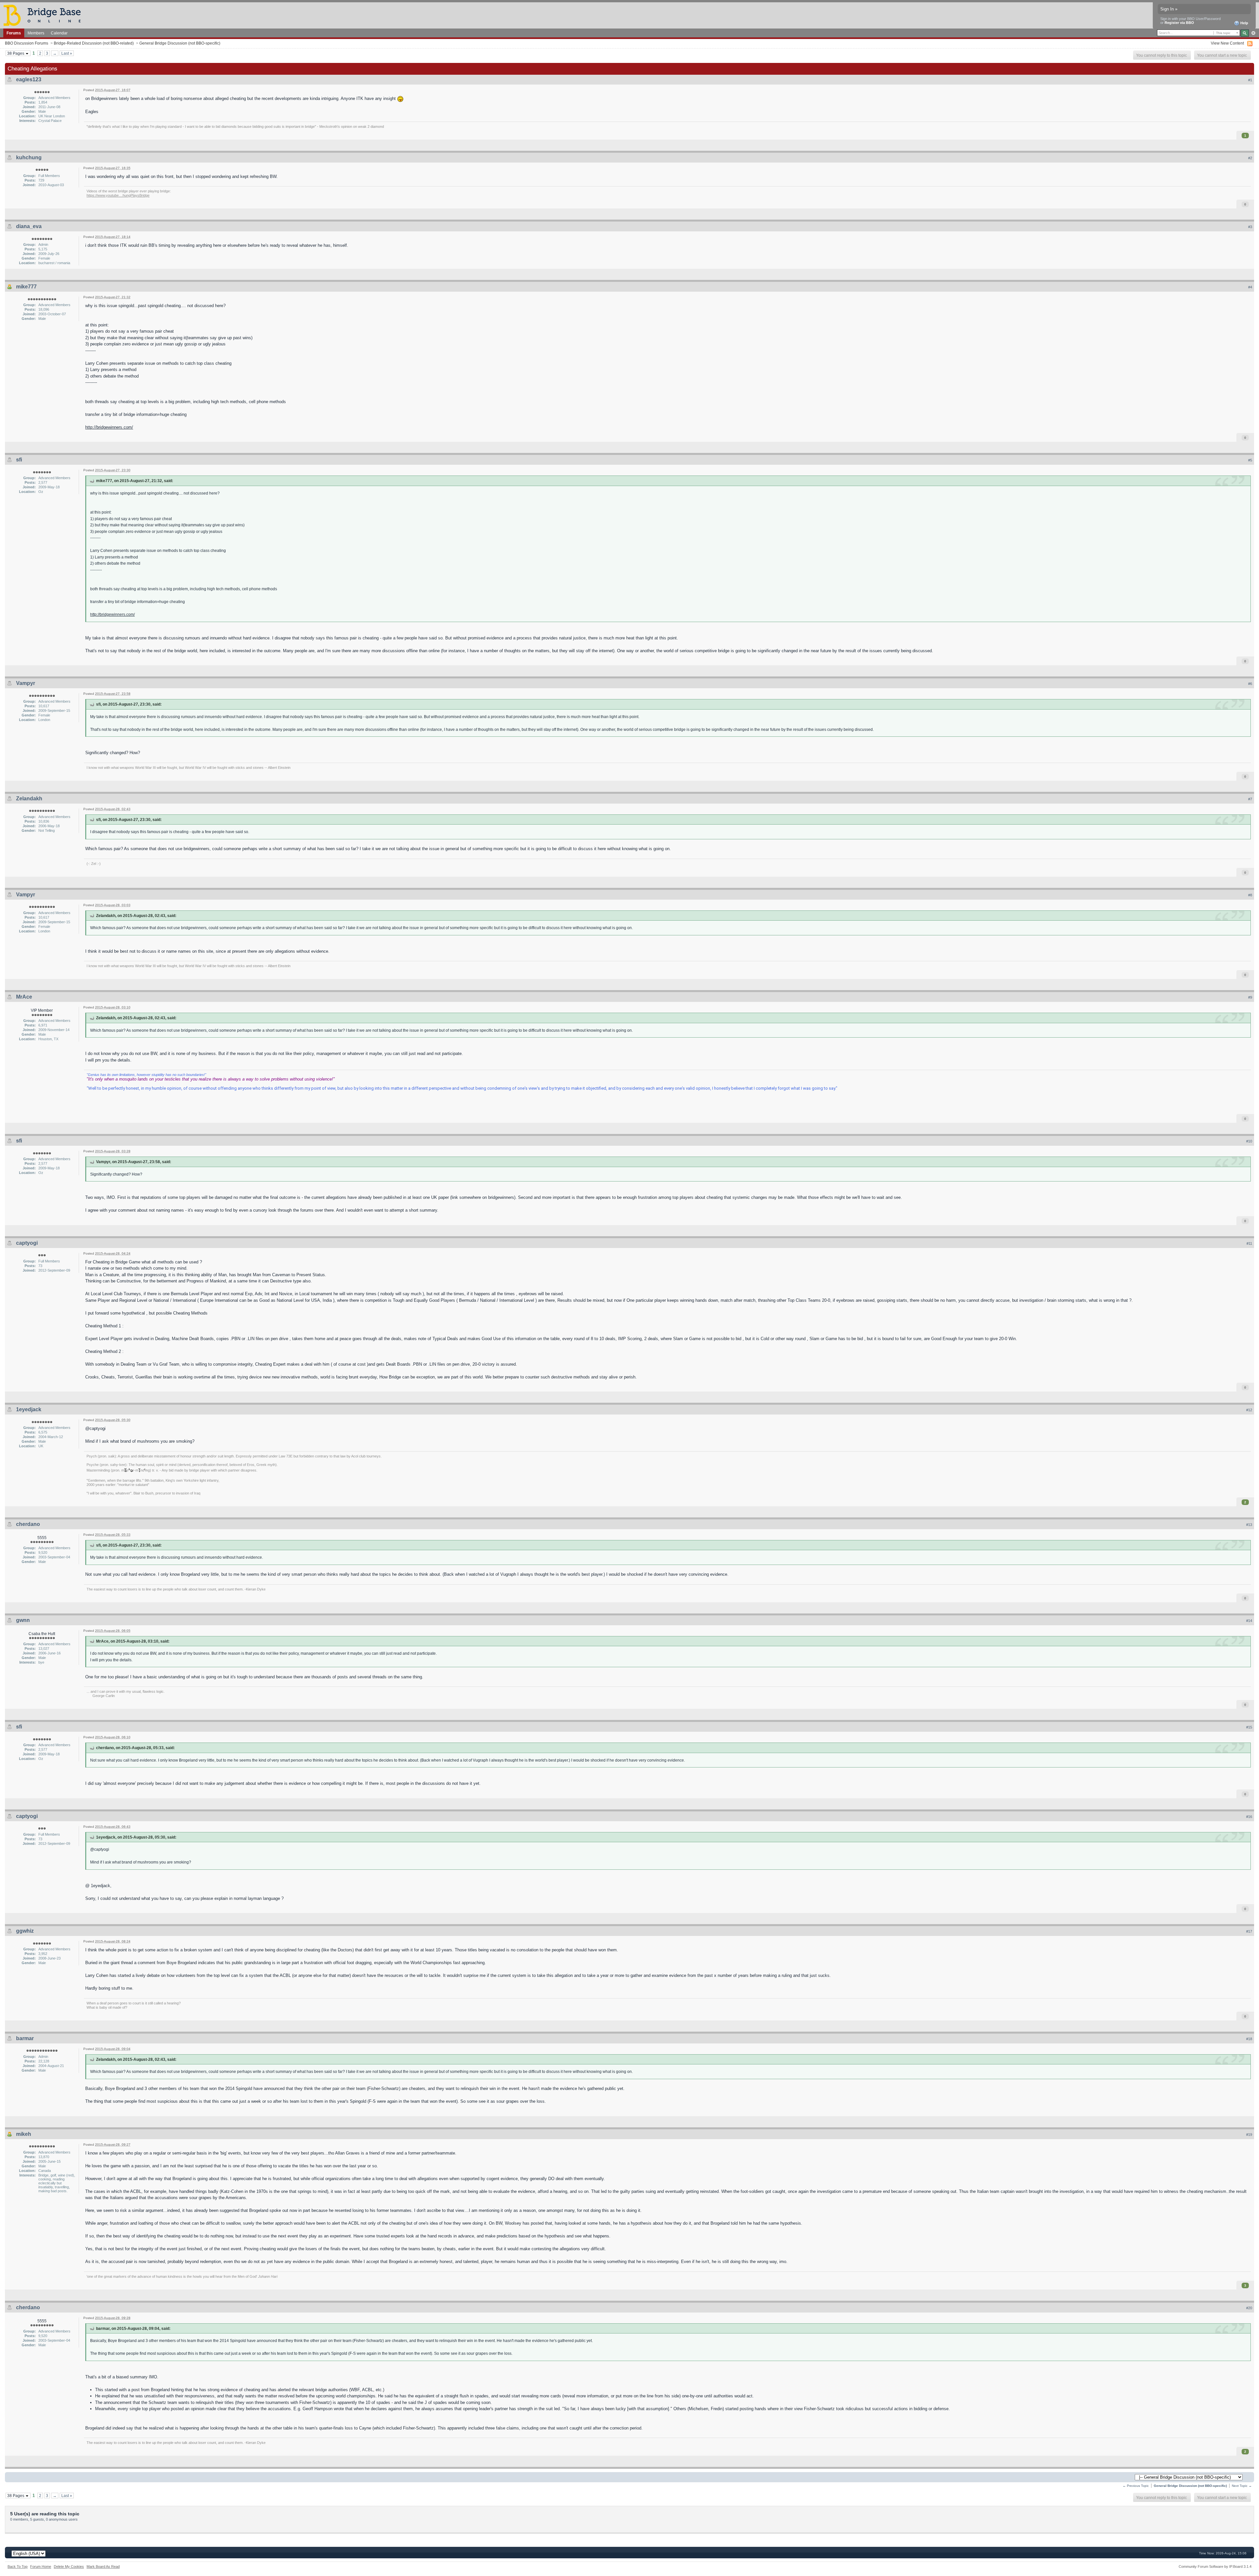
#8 (1250, 895)
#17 (1249, 1931)
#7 (1250, 799)
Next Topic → (1242, 2486)
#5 (1250, 460)
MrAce (24, 997)
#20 (1249, 2308)
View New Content (1227, 43)
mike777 (26, 287)
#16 (1249, 1817)
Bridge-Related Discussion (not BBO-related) (94, 43)
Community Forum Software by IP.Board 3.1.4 (1215, 2566)
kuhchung (29, 157)
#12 (1249, 1410)
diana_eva (29, 226)
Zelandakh (29, 799)
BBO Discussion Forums (27, 43)
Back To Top (18, 2566)
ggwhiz (25, 1931)
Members (36, 33)
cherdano (28, 1524)
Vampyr (26, 683)
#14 (1249, 1621)
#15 (1249, 1727)
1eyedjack (29, 1409)
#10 (1249, 1141)
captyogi (27, 1243)
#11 (1249, 1243)
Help (1244, 23)
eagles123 (29, 79)
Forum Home (41, 2566)
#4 (1250, 287)
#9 (1250, 997)
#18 (1249, 2039)
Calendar (59, 33)
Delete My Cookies (69, 2566)
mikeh (24, 2134)
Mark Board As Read (103, 2566)
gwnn (23, 1620)
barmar (25, 2038)
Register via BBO (1179, 23)
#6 (1250, 684)
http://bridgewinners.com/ (109, 427)
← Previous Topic (1136, 2486)
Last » (67, 53)
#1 (1250, 80)
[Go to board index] (45, 15)
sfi (19, 460)
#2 (1250, 158)
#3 (1250, 227)
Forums (14, 33)
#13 (1249, 1525)
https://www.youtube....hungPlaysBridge (118, 195)
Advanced (1253, 33)
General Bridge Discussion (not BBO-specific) (180, 43)
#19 (1249, 2135)
